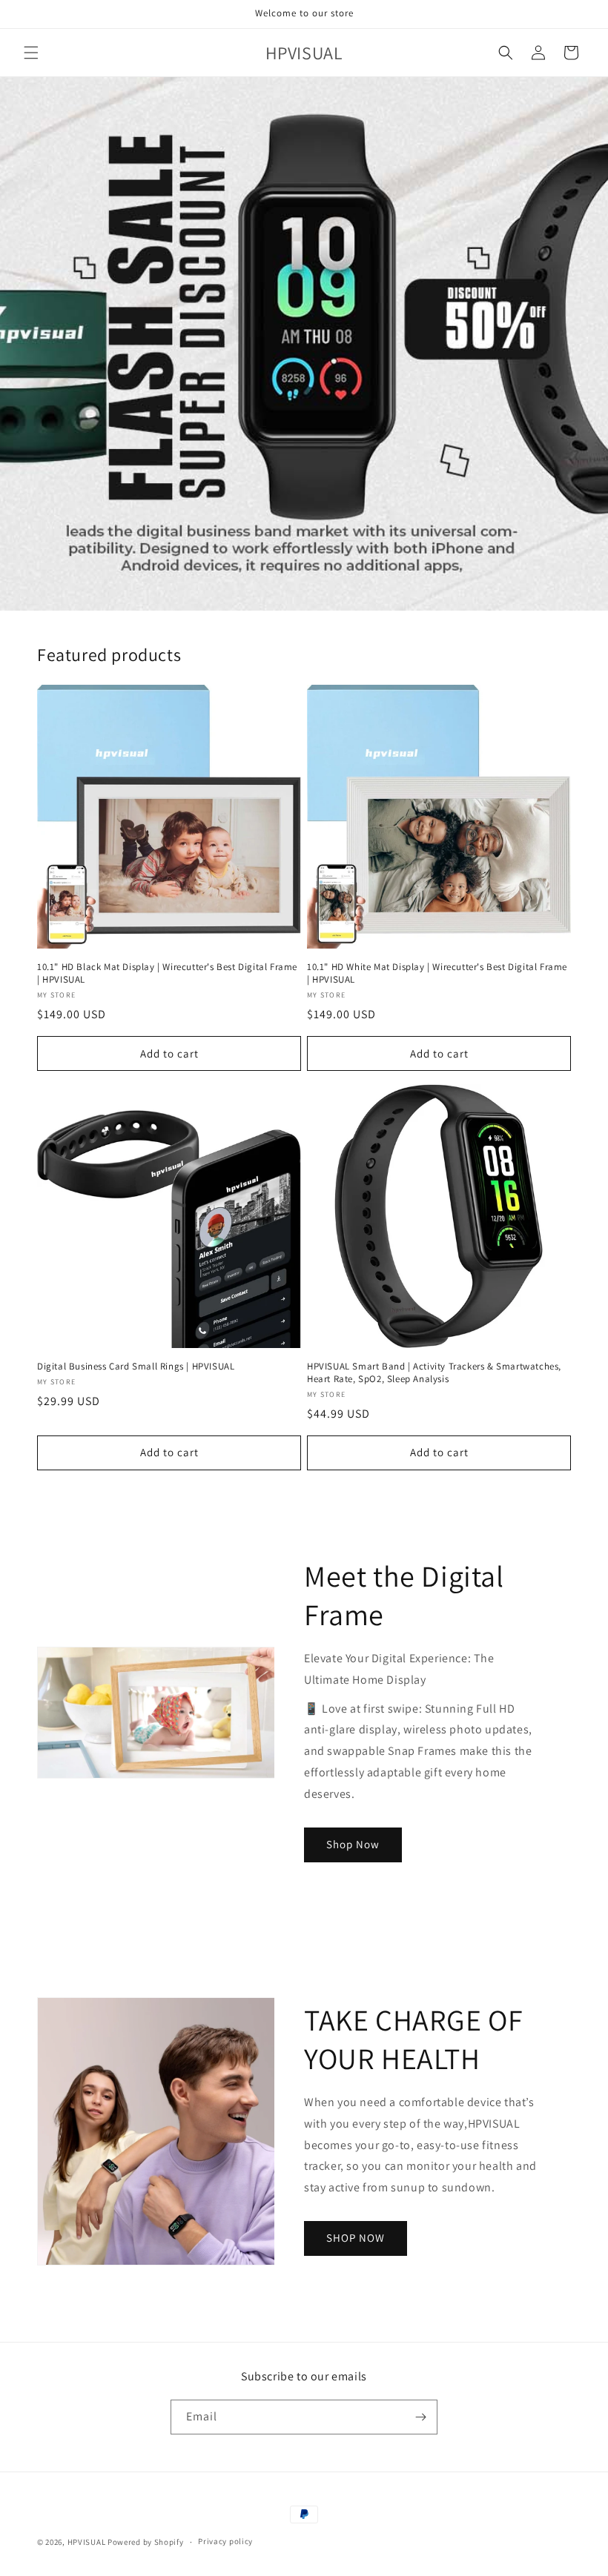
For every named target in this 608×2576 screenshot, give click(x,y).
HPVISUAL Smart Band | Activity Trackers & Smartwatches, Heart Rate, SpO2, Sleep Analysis (434, 1373)
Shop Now (353, 1844)
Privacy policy (225, 2541)
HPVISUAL (87, 2542)
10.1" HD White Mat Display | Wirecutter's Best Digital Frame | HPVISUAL (437, 973)
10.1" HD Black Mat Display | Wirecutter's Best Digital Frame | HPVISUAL (167, 973)
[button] (31, 53)
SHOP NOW (356, 2238)
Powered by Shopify (146, 2542)
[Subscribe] (420, 2417)
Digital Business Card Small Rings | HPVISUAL (136, 1367)
